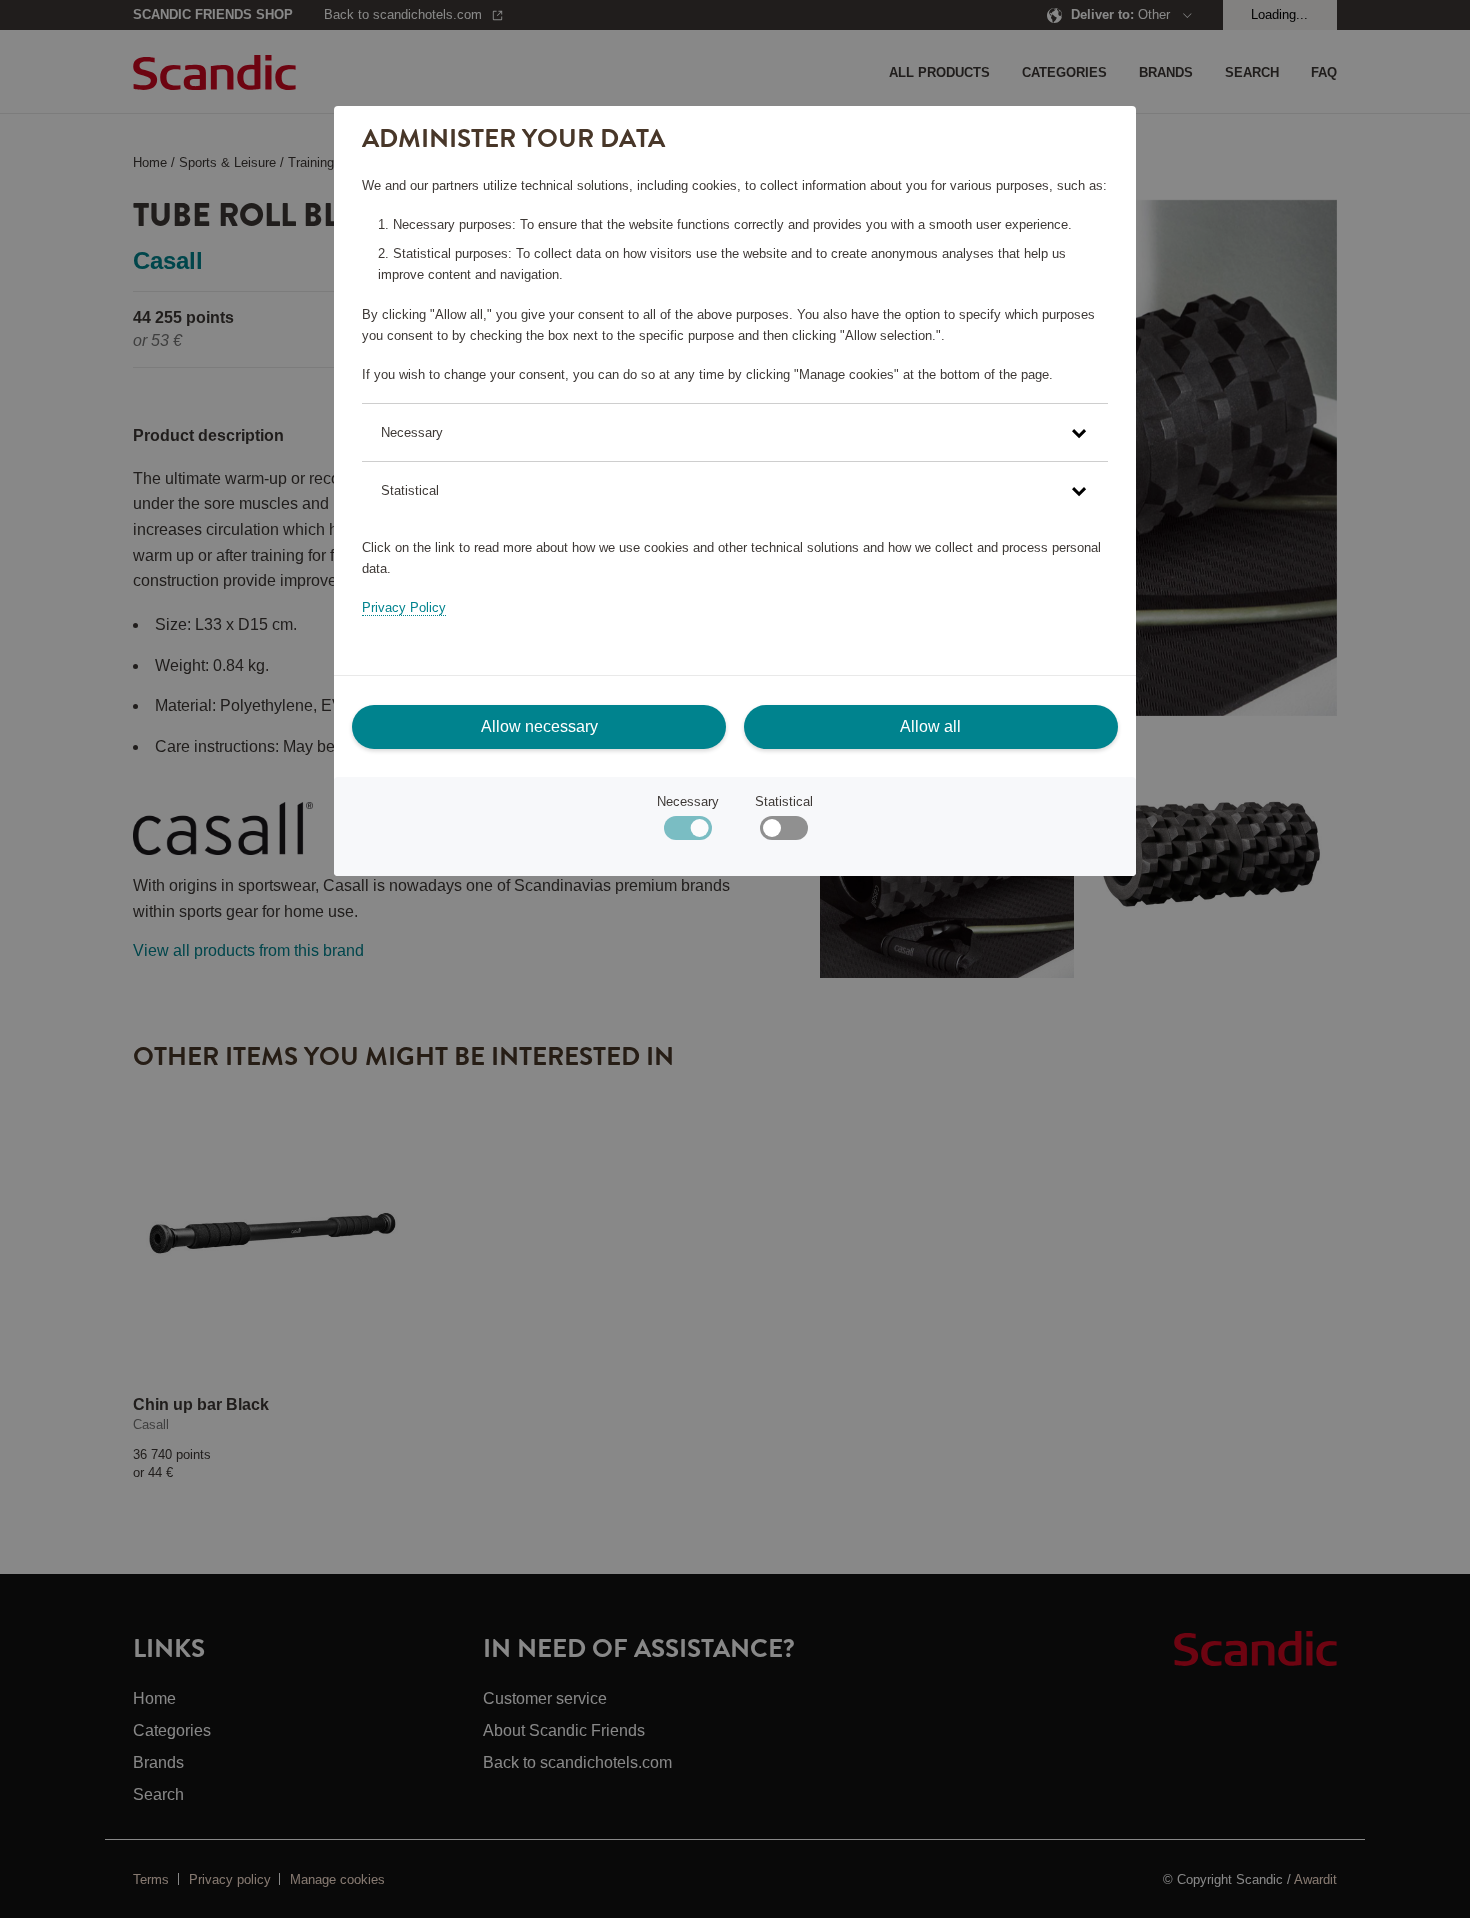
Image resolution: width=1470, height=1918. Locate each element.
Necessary (688, 801)
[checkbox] (783, 832)
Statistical (784, 801)
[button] (734, 432)
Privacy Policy (404, 607)
